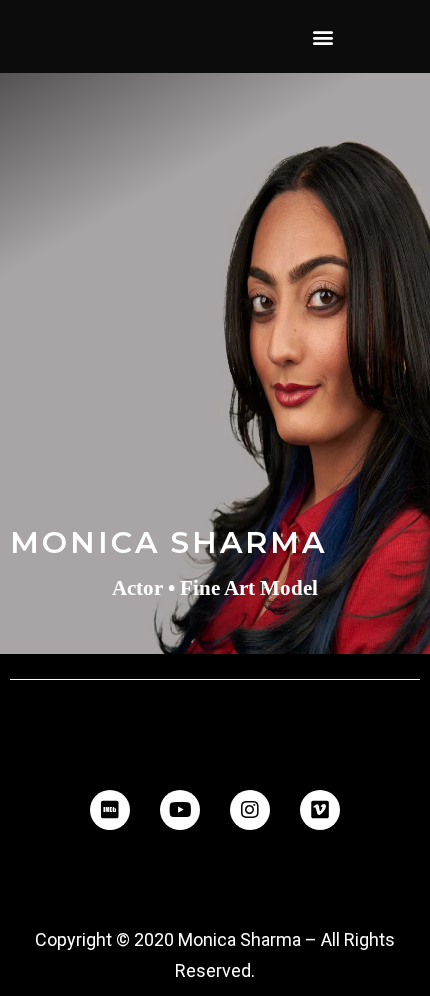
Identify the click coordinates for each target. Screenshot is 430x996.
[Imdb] (110, 810)
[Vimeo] (320, 810)
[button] (322, 36)
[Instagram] (250, 810)
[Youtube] (180, 810)
